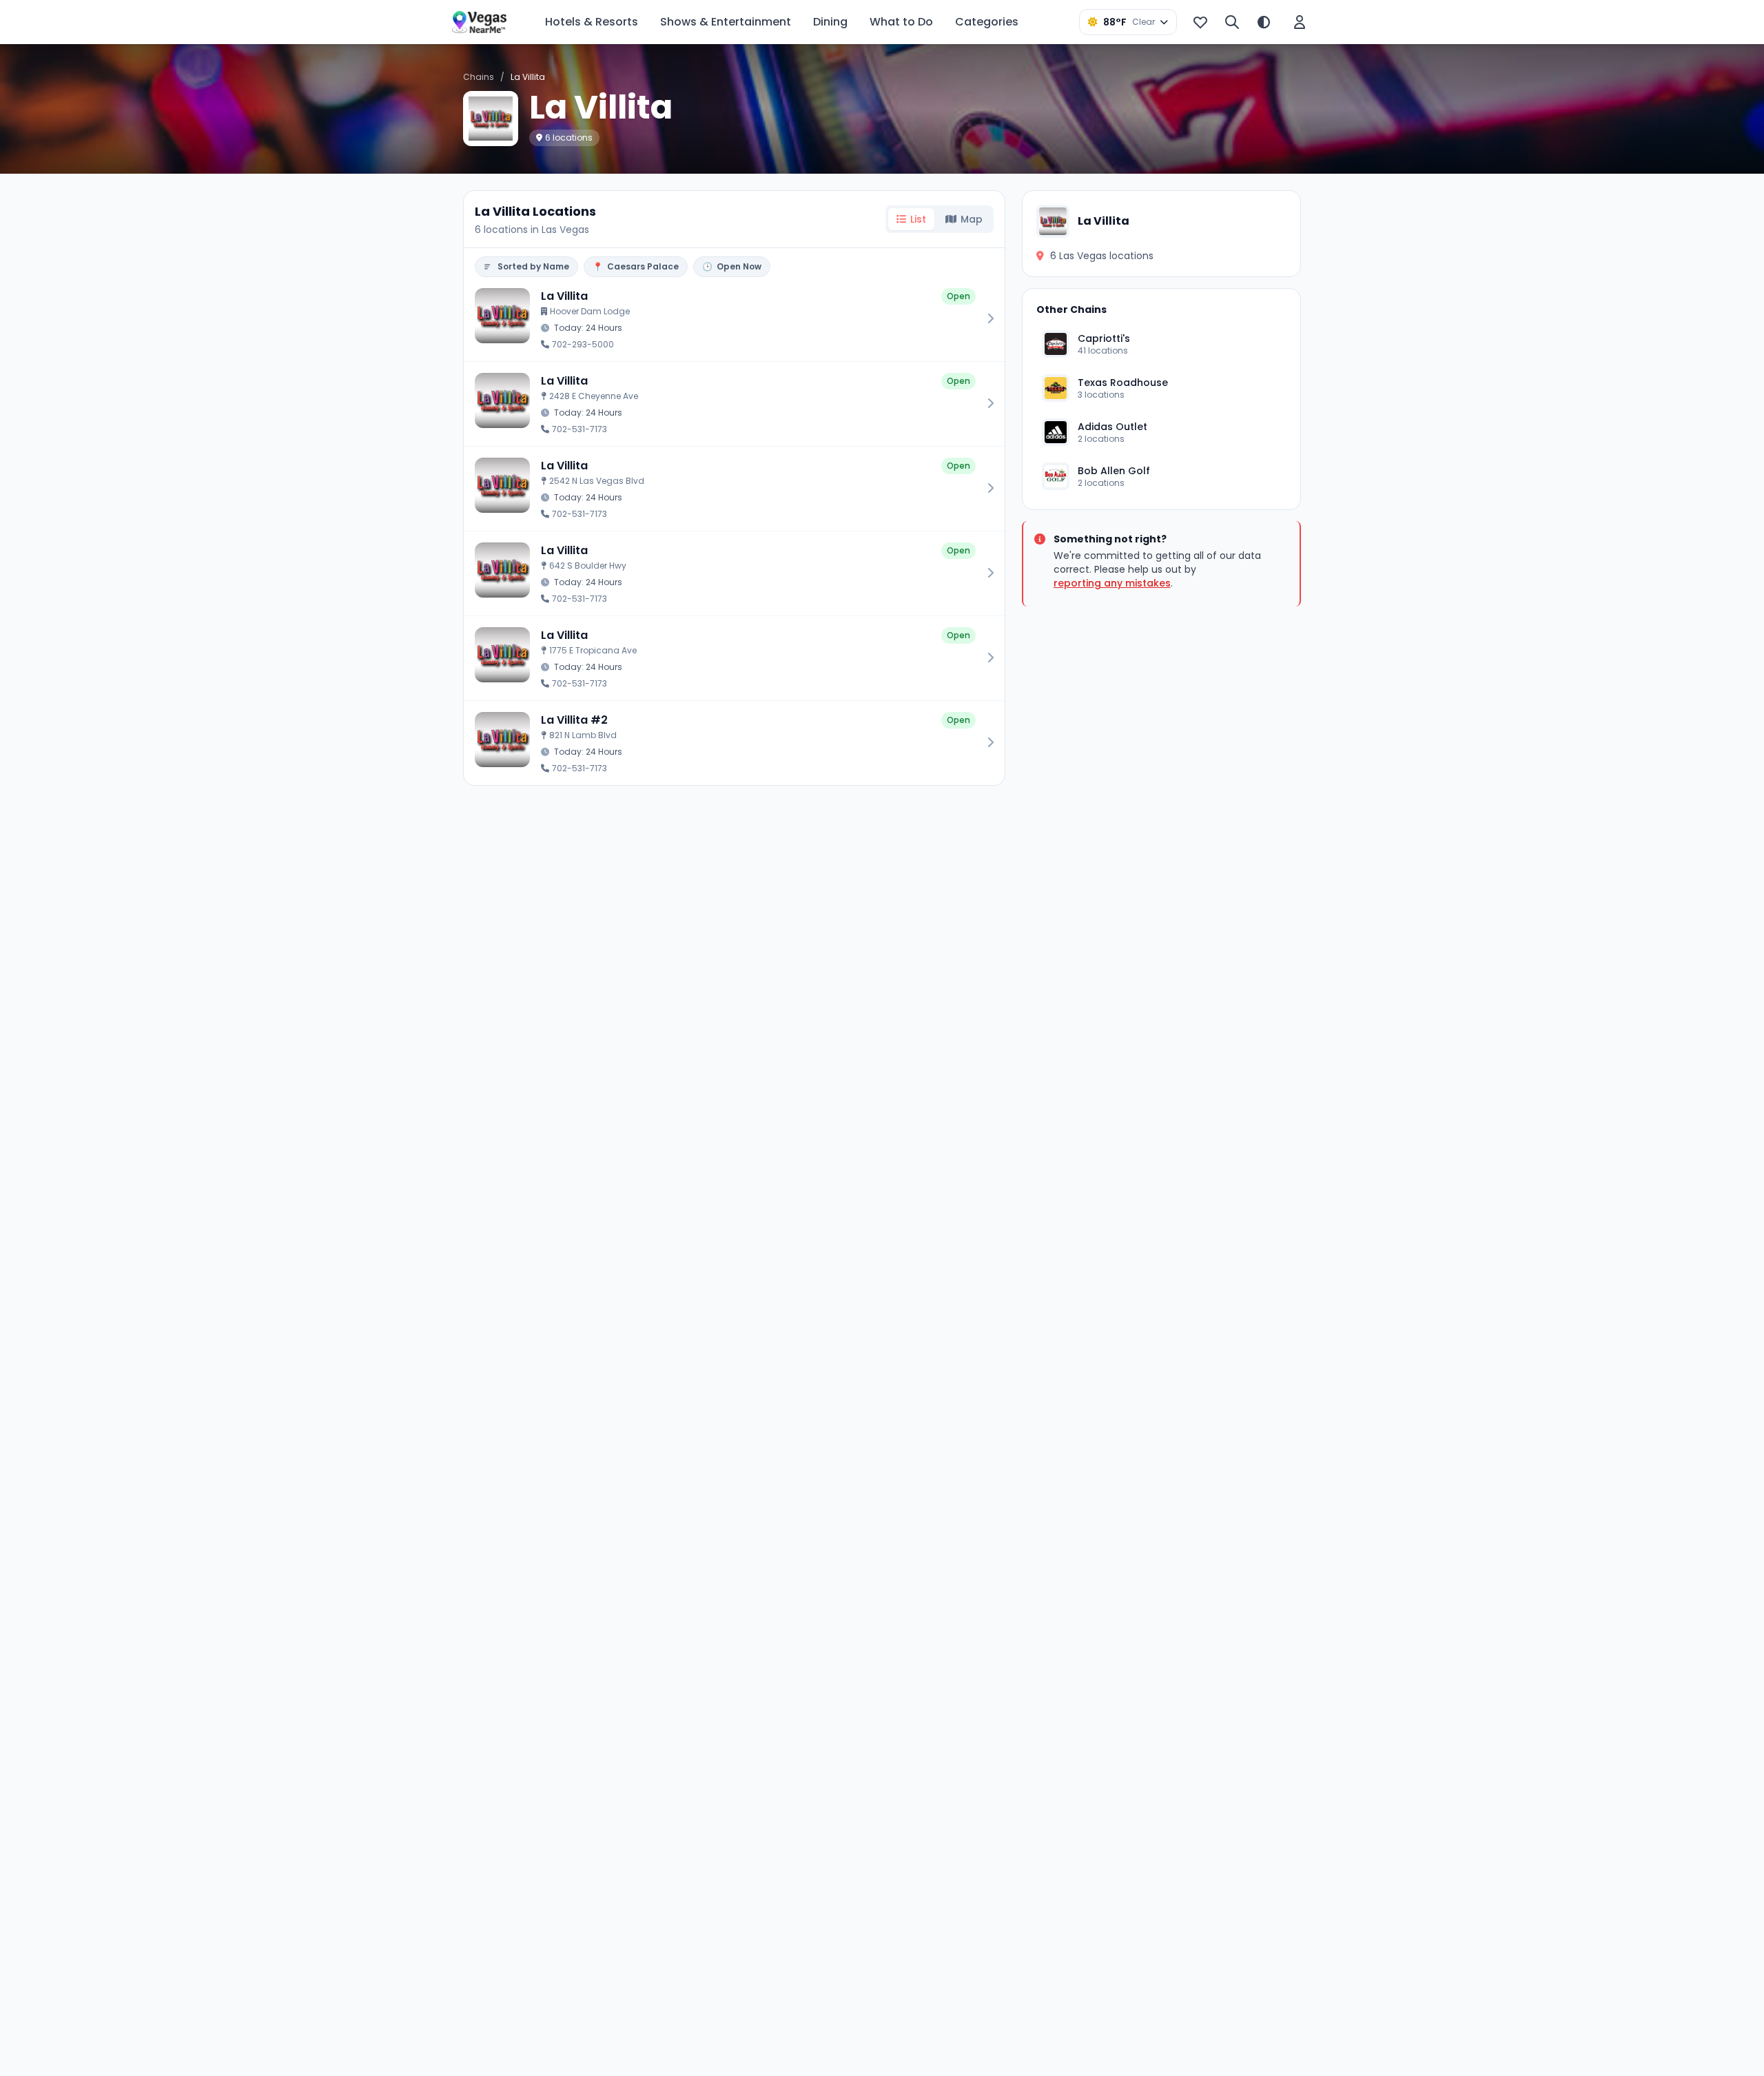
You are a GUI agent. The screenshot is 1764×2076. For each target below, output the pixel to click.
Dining (830, 22)
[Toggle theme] (1264, 22)
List (918, 219)
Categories (987, 22)
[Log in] (1300, 22)
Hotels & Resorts (592, 22)
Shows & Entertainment (726, 22)
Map (972, 219)
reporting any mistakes (1112, 583)
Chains (479, 77)
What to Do (901, 22)
